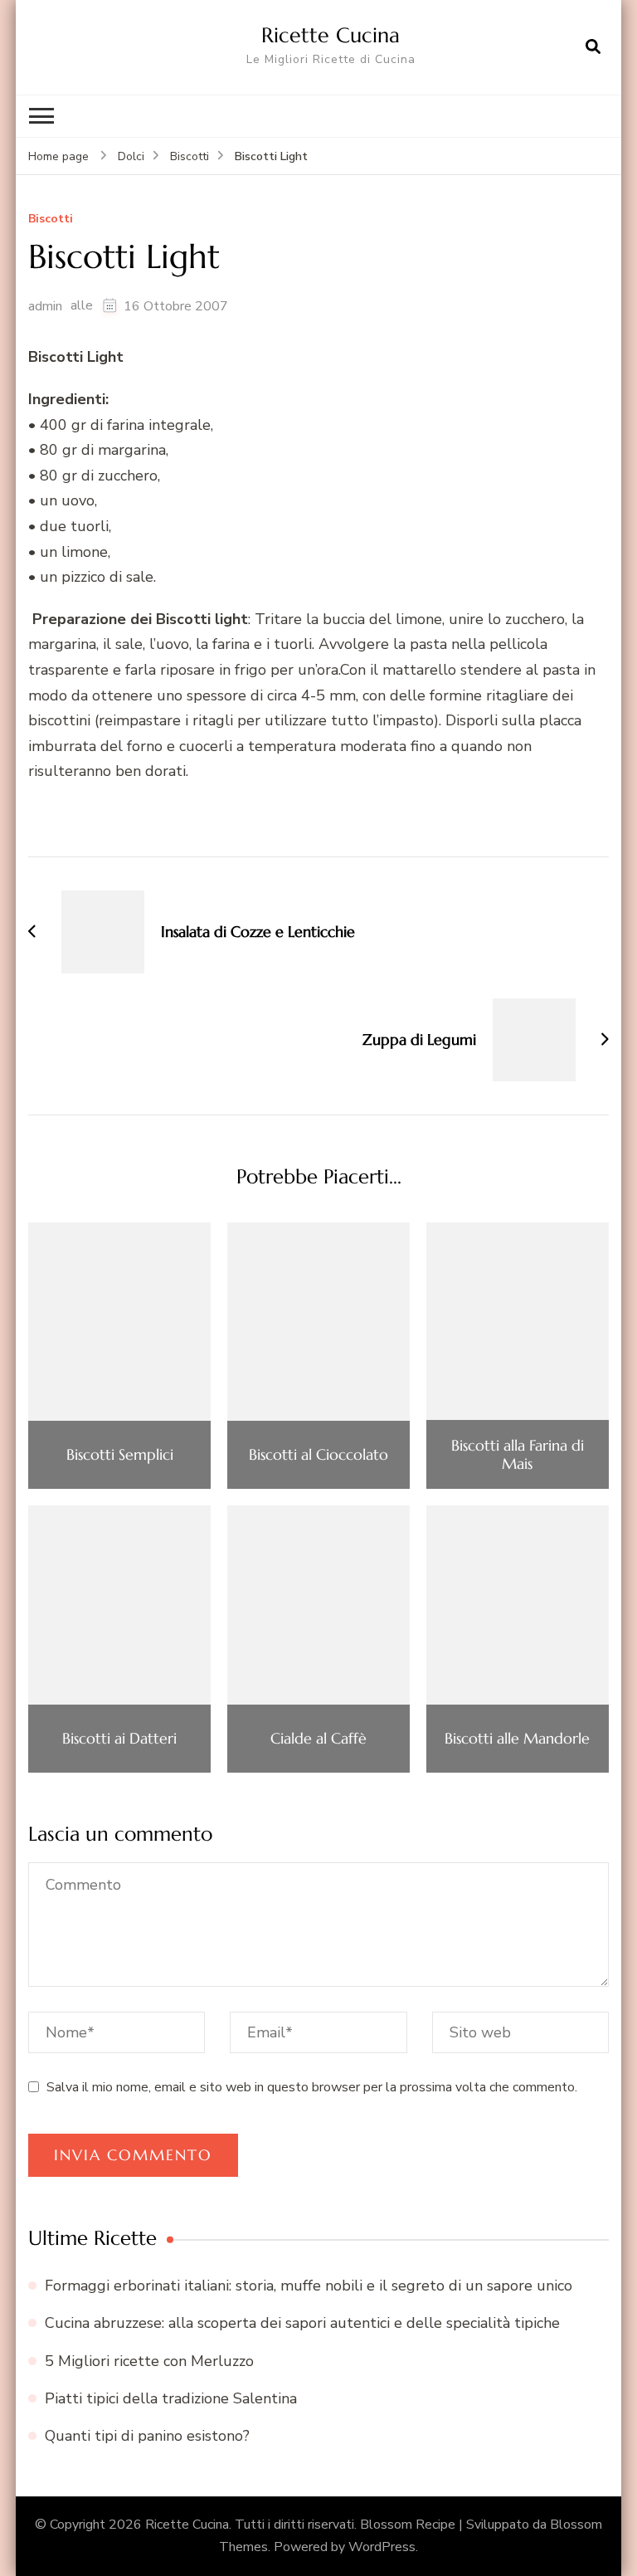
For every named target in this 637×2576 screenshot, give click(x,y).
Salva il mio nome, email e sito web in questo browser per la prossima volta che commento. (312, 2087)
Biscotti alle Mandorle (517, 1739)
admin (45, 306)
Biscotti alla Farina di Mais (518, 1454)
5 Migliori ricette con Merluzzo (149, 2361)
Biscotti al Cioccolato (318, 1455)
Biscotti (51, 220)
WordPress (382, 2547)
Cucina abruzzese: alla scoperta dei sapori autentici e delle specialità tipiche (302, 2323)
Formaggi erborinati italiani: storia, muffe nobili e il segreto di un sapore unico (309, 2286)
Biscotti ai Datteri (119, 1739)
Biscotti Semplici (120, 1455)
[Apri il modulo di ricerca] (593, 47)
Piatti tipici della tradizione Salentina (171, 2398)
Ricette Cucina (331, 35)
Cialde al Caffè (318, 1739)
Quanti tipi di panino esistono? (147, 2436)
